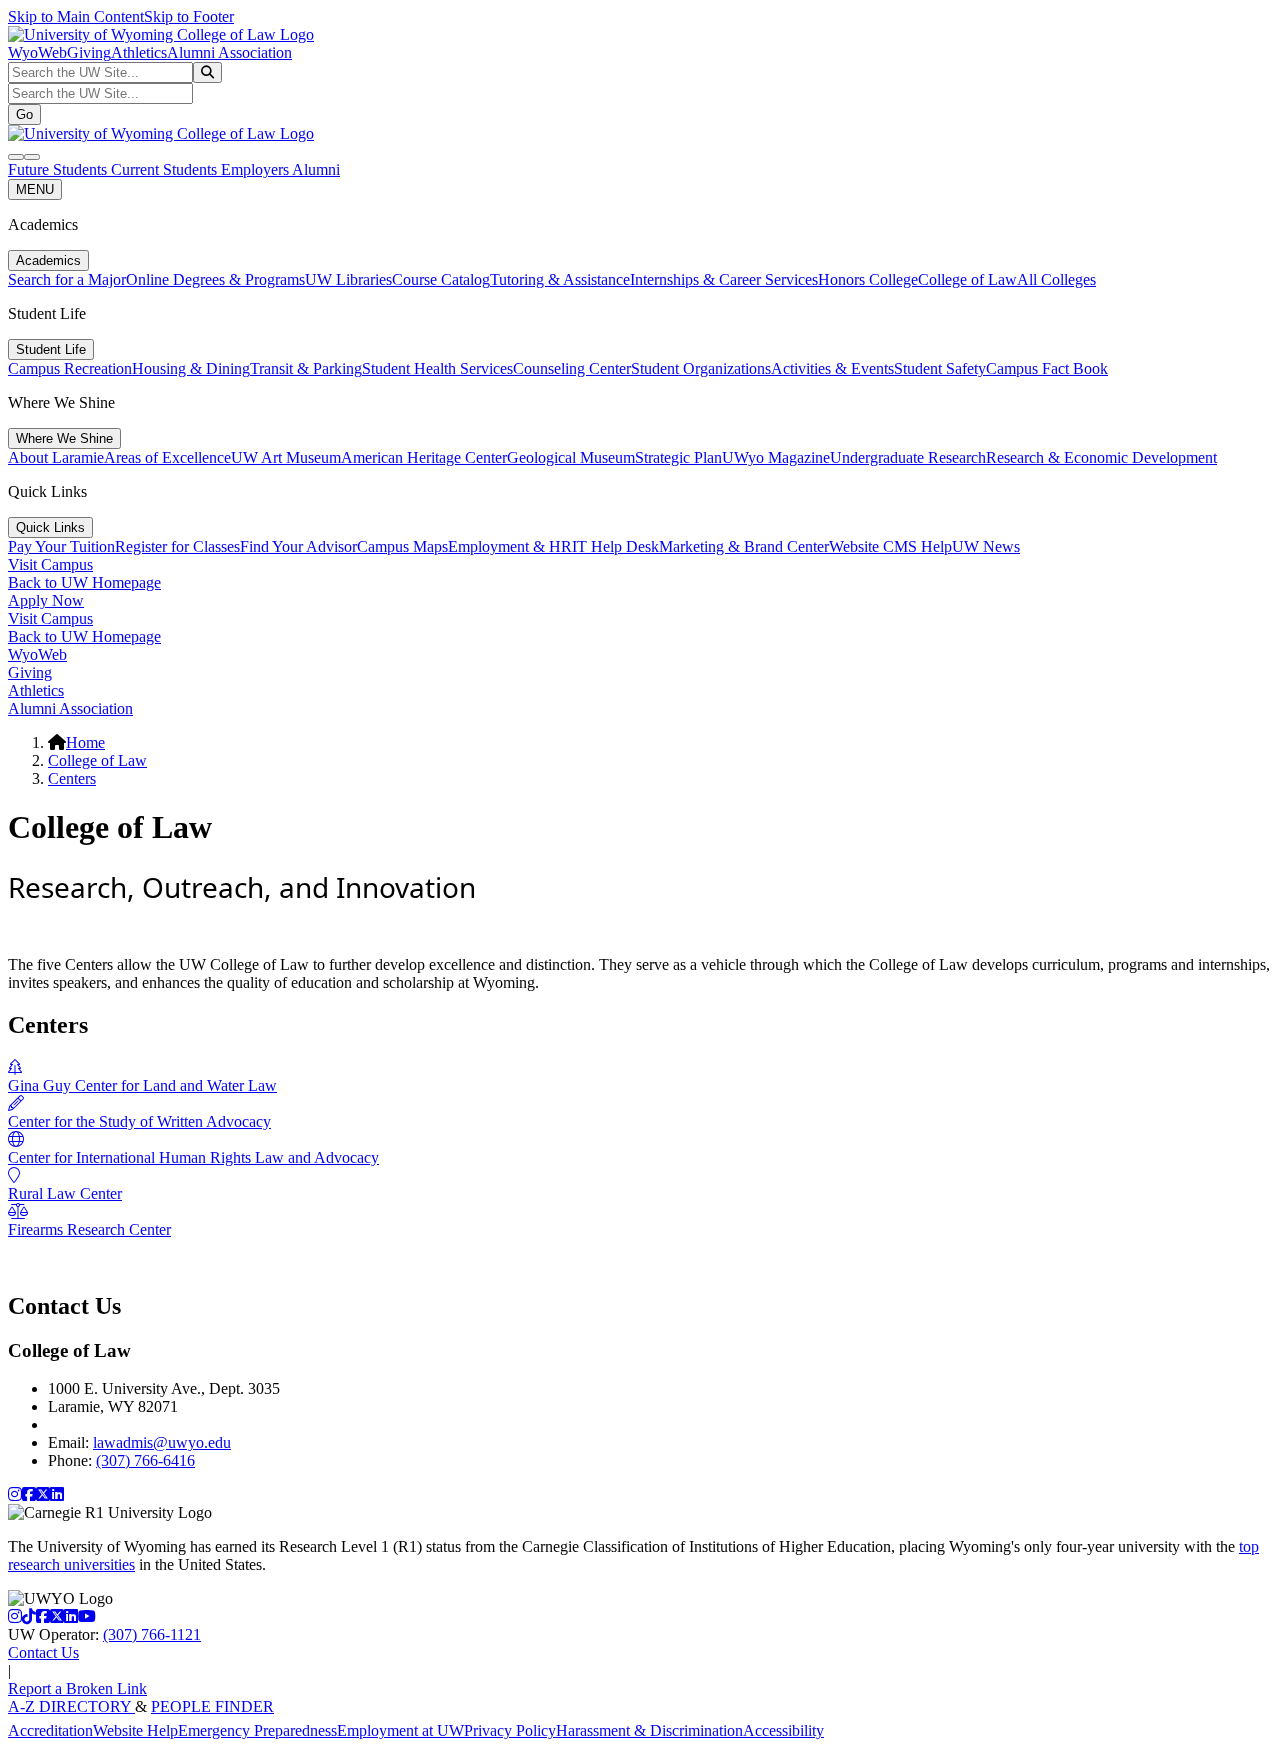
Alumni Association (229, 52)
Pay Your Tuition (61, 546)
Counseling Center (572, 368)
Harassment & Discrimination (649, 1730)
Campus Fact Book (1047, 368)
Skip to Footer (189, 16)
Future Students (59, 169)
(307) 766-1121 (152, 1634)
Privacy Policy (510, 1730)
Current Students (166, 169)
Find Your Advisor (298, 546)
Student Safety (940, 368)
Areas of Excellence (167, 457)
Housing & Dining (191, 368)
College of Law (967, 279)
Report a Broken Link (77, 1688)
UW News (986, 546)
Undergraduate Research (908, 457)
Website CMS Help (890, 546)
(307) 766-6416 (145, 1460)
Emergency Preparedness (257, 1730)
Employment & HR (510, 546)
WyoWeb (37, 52)
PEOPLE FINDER (212, 1706)
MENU (35, 189)
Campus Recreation (70, 368)
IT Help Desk (615, 546)
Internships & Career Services (724, 279)
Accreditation (50, 1730)
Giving (89, 52)
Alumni (316, 169)
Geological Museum (571, 457)
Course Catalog (441, 279)
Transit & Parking (306, 368)
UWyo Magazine (776, 457)
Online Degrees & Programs (215, 279)
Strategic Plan (678, 457)
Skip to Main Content (76, 16)
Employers (256, 169)
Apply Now (46, 600)
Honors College (868, 279)
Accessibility (783, 1730)
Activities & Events (832, 368)
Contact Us (43, 1652)
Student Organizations (701, 368)
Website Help (135, 1730)
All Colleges (1056, 279)
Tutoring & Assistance (560, 279)
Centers (72, 778)
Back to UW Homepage (84, 582)
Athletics (139, 52)
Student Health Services (437, 368)
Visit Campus (50, 564)
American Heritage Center (424, 457)
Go (24, 114)
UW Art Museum (286, 457)
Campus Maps (402, 546)
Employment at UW (400, 1730)
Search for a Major (67, 279)
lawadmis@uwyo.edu (162, 1442)
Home (85, 742)
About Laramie (56, 457)
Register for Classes (177, 546)
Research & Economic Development (1101, 457)
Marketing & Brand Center (744, 546)
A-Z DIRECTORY (71, 1706)
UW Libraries (348, 279)
